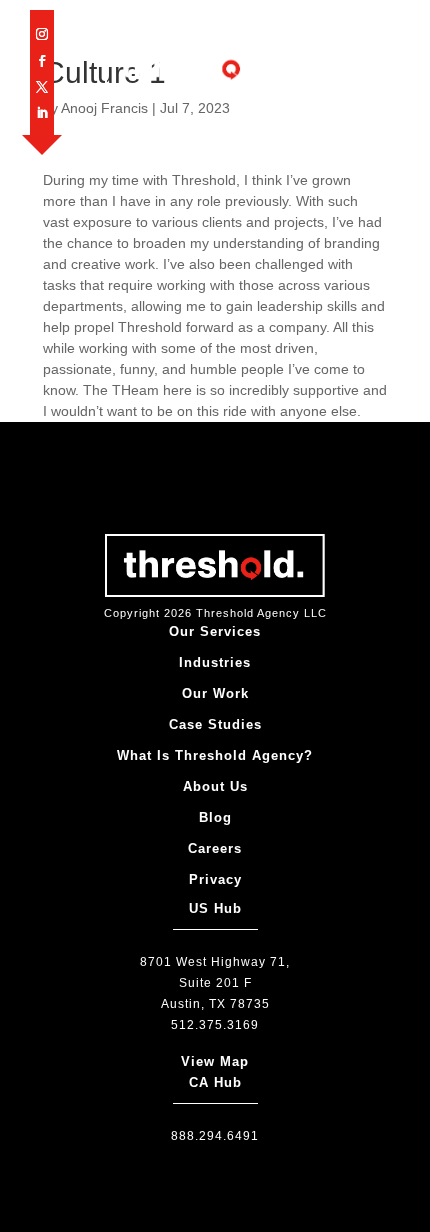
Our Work (215, 693)
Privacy (215, 879)
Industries (215, 662)
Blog (215, 817)
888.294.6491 (215, 1136)
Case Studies (215, 724)
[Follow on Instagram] (42, 34)
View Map (215, 1061)
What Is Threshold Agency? (215, 755)
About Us (215, 786)
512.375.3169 (215, 1025)
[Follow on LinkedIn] (42, 113)
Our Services (215, 631)
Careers (215, 848)
